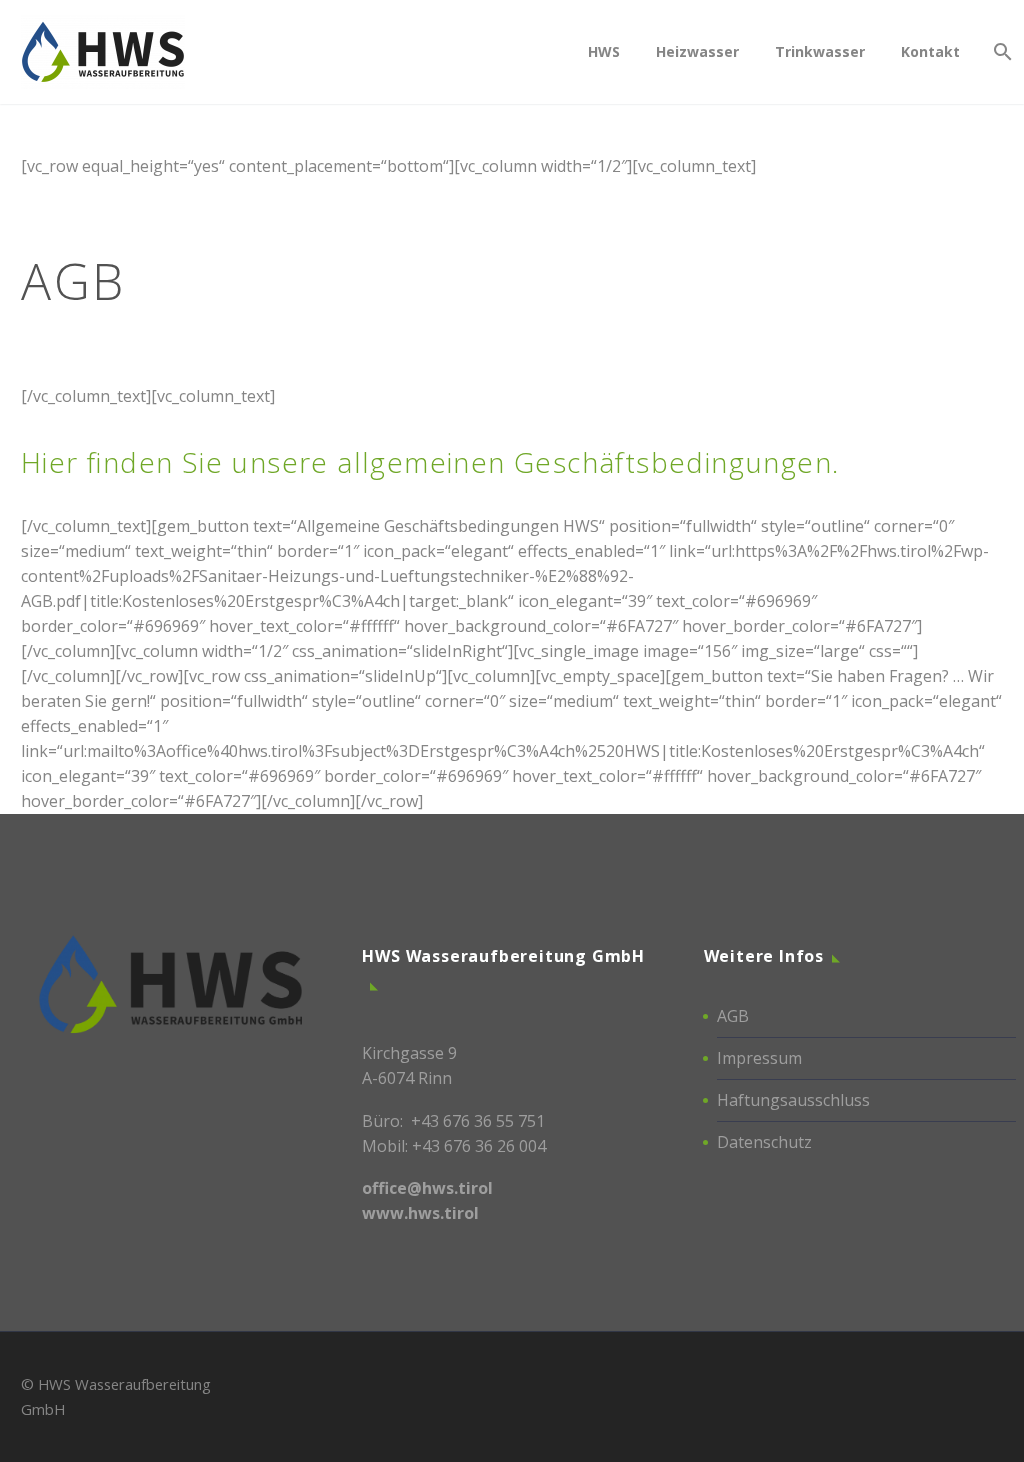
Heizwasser (697, 51)
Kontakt (930, 51)
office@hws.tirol (427, 1188)
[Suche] (1000, 52)
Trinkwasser (820, 51)
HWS (604, 51)
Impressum (759, 1058)
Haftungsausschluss (793, 1100)
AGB (733, 1016)
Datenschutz (764, 1142)
